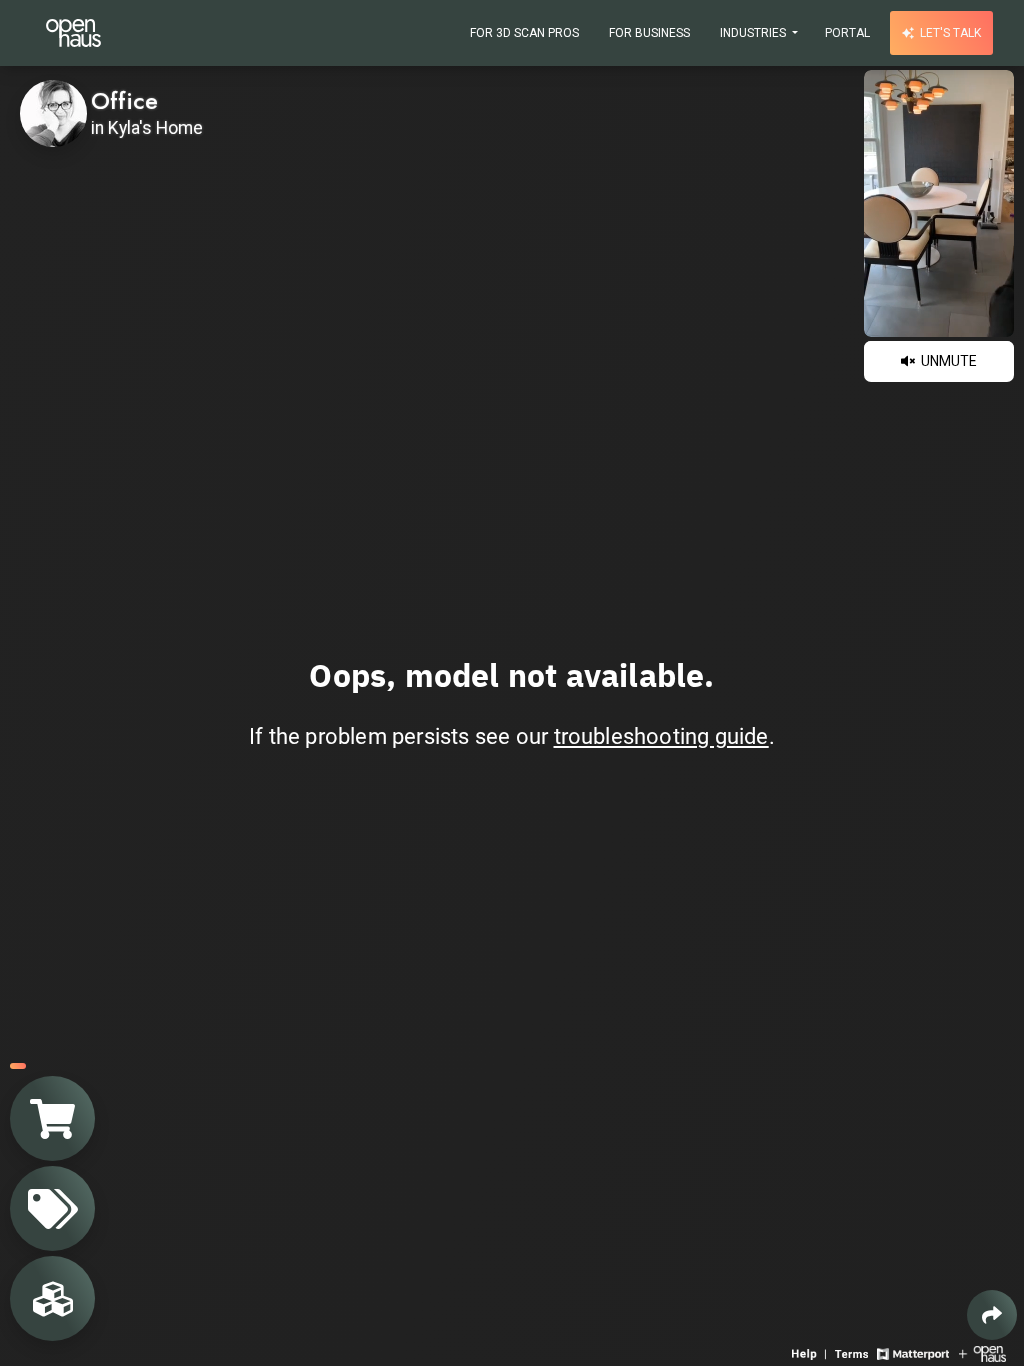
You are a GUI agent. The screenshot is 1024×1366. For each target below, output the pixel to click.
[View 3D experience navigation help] (811, 1352)
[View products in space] (52, 1208)
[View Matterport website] (912, 1352)
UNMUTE (947, 361)
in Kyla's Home (147, 128)
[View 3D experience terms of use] (853, 1352)
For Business (649, 33)
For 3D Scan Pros (524, 33)
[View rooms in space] (52, 1298)
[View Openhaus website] (982, 1352)
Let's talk (949, 33)
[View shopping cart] (52, 1118)
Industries (754, 33)
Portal (847, 33)
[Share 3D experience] (992, 1315)
